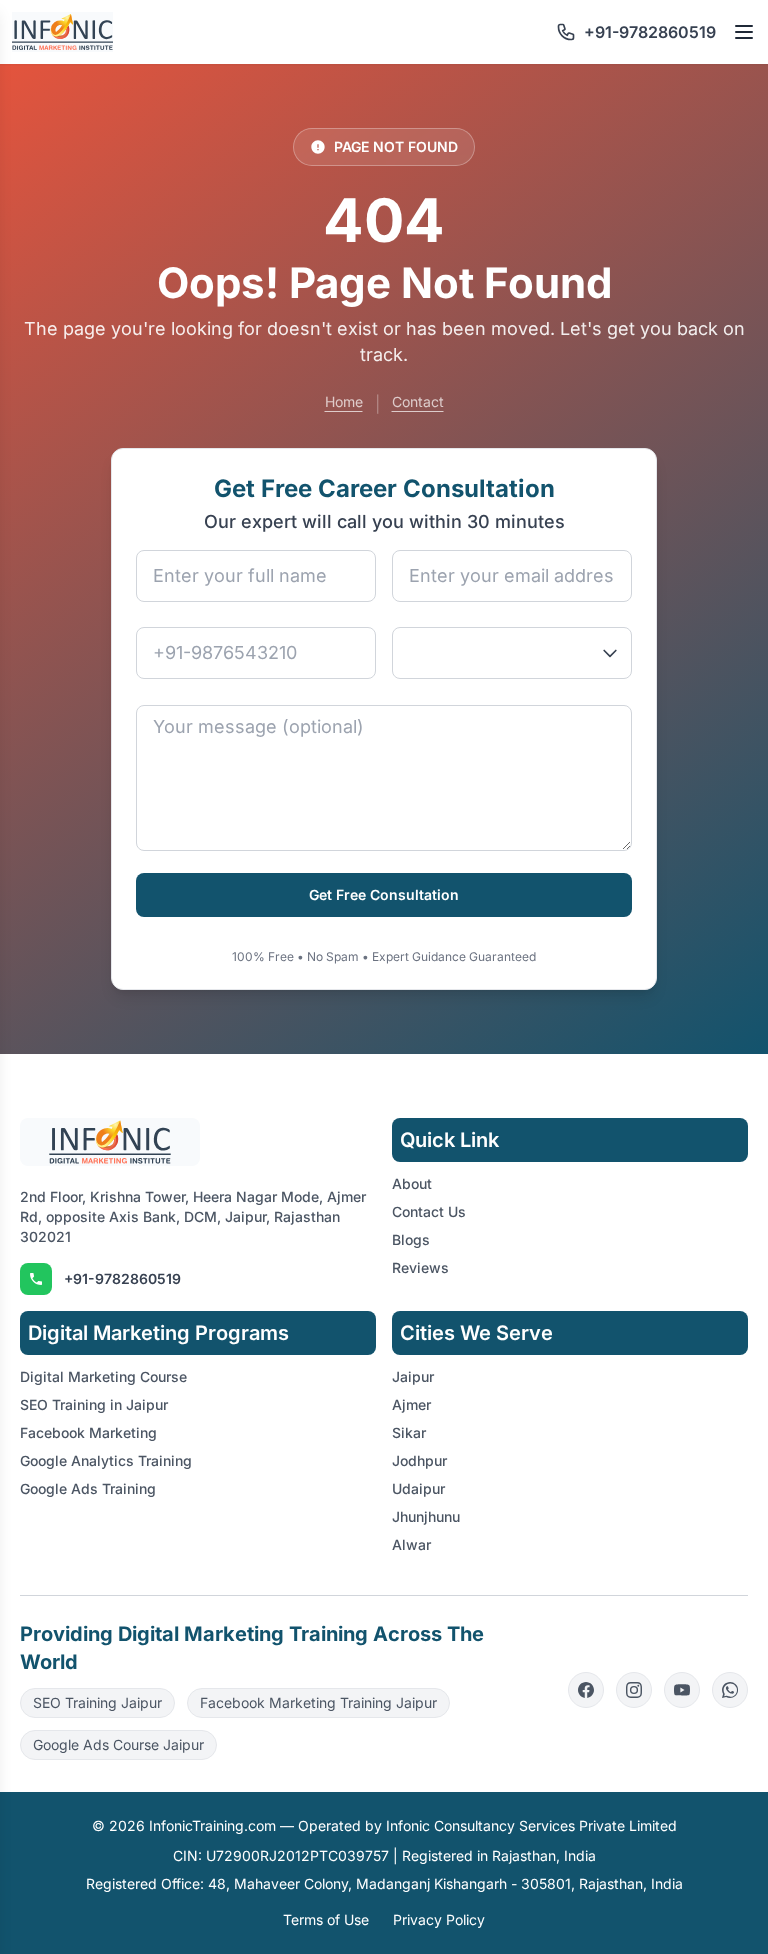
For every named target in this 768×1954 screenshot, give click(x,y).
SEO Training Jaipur (97, 1702)
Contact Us (429, 1211)
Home (344, 401)
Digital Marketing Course (103, 1376)
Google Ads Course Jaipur (118, 1744)
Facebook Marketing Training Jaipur (318, 1702)
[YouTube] (682, 1690)
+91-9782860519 (122, 1278)
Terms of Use (326, 1919)
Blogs (411, 1239)
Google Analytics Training (106, 1460)
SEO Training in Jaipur (94, 1404)
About (412, 1183)
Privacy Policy (439, 1919)
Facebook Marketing (88, 1432)
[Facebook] (586, 1690)
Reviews (420, 1267)
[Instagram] (634, 1690)
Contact (418, 401)
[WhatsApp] (730, 1690)
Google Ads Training (88, 1488)
